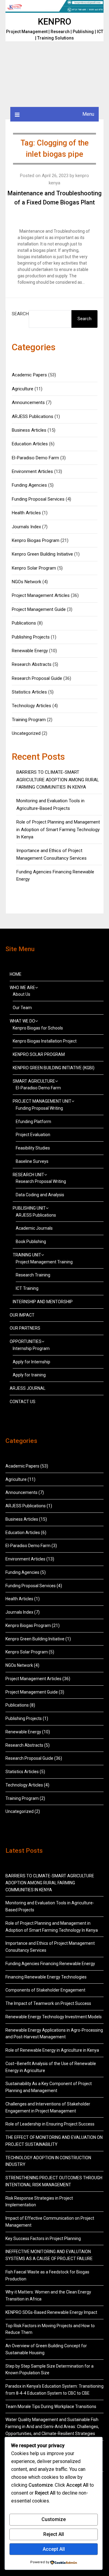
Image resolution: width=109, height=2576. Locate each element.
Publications (24, 623)
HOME (16, 974)
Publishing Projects (31, 637)
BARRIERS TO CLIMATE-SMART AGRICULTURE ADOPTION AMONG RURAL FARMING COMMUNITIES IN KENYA (58, 780)
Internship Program (31, 1348)
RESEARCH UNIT (28, 1175)
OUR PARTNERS (25, 1328)
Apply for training (29, 1375)
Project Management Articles (41, 595)
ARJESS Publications (33, 416)
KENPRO (54, 22)
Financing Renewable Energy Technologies (46, 1977)
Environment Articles (32, 471)
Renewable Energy (30, 651)
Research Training (33, 1275)
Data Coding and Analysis (40, 1195)
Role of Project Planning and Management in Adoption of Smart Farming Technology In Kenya (58, 829)
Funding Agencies (29, 485)
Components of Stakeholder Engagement (45, 1990)
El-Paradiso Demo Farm (35, 458)
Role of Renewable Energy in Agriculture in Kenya (52, 2050)
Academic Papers (29, 375)
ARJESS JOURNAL (28, 1388)
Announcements (28, 402)
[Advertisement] (54, 74)
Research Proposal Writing (41, 1181)
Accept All (54, 2549)
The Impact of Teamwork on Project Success (48, 2003)
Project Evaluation (33, 1135)
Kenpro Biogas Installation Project (45, 1041)
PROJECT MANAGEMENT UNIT (42, 1101)
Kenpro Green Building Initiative (42, 554)
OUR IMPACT (22, 1315)
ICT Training (27, 1288)
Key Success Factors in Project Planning (43, 2239)
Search (20, 314)
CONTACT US (23, 1402)
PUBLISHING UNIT (29, 1208)
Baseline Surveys (32, 1161)
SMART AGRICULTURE (34, 1081)
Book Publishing (31, 1242)
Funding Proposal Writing (39, 1108)
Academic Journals (34, 1228)
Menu (88, 114)
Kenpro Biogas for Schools (38, 1028)
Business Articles (29, 430)
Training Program (29, 720)
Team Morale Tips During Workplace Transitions (51, 2406)
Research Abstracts (32, 664)
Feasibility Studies (33, 1148)
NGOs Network (26, 582)
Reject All (54, 2534)
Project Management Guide (39, 609)
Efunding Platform (33, 1122)
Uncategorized (26, 733)
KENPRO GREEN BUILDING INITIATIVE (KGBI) (54, 1068)
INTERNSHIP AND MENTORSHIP (43, 1302)
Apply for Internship (31, 1362)
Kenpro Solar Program (34, 568)
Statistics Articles (29, 692)
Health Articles (26, 513)
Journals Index (26, 527)
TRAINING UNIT (27, 1255)
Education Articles (30, 444)
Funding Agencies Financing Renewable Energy (50, 1964)
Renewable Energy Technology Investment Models (54, 2017)
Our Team (22, 1008)
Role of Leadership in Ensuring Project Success (50, 2124)
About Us (21, 994)
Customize (54, 2519)
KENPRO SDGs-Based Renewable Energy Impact (51, 2312)
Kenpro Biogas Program (36, 540)
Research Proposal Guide (37, 678)
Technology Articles (31, 706)
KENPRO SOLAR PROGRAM (39, 1054)
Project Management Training (44, 1262)
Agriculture (23, 389)
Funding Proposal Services (38, 499)
